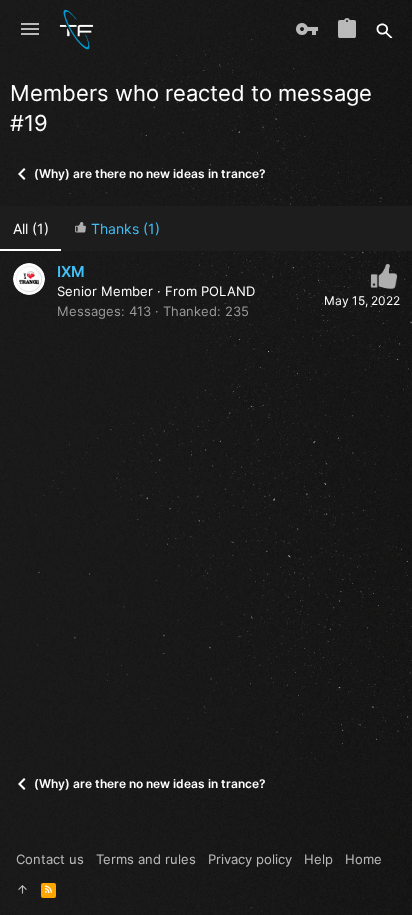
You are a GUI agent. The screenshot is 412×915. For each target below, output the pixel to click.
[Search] (384, 30)
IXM (71, 271)
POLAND (228, 291)
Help (318, 859)
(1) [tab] (31, 228)
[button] (30, 30)
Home (363, 859)
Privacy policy (250, 859)
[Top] (22, 889)
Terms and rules (146, 859)
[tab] (116, 228)
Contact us (50, 859)
